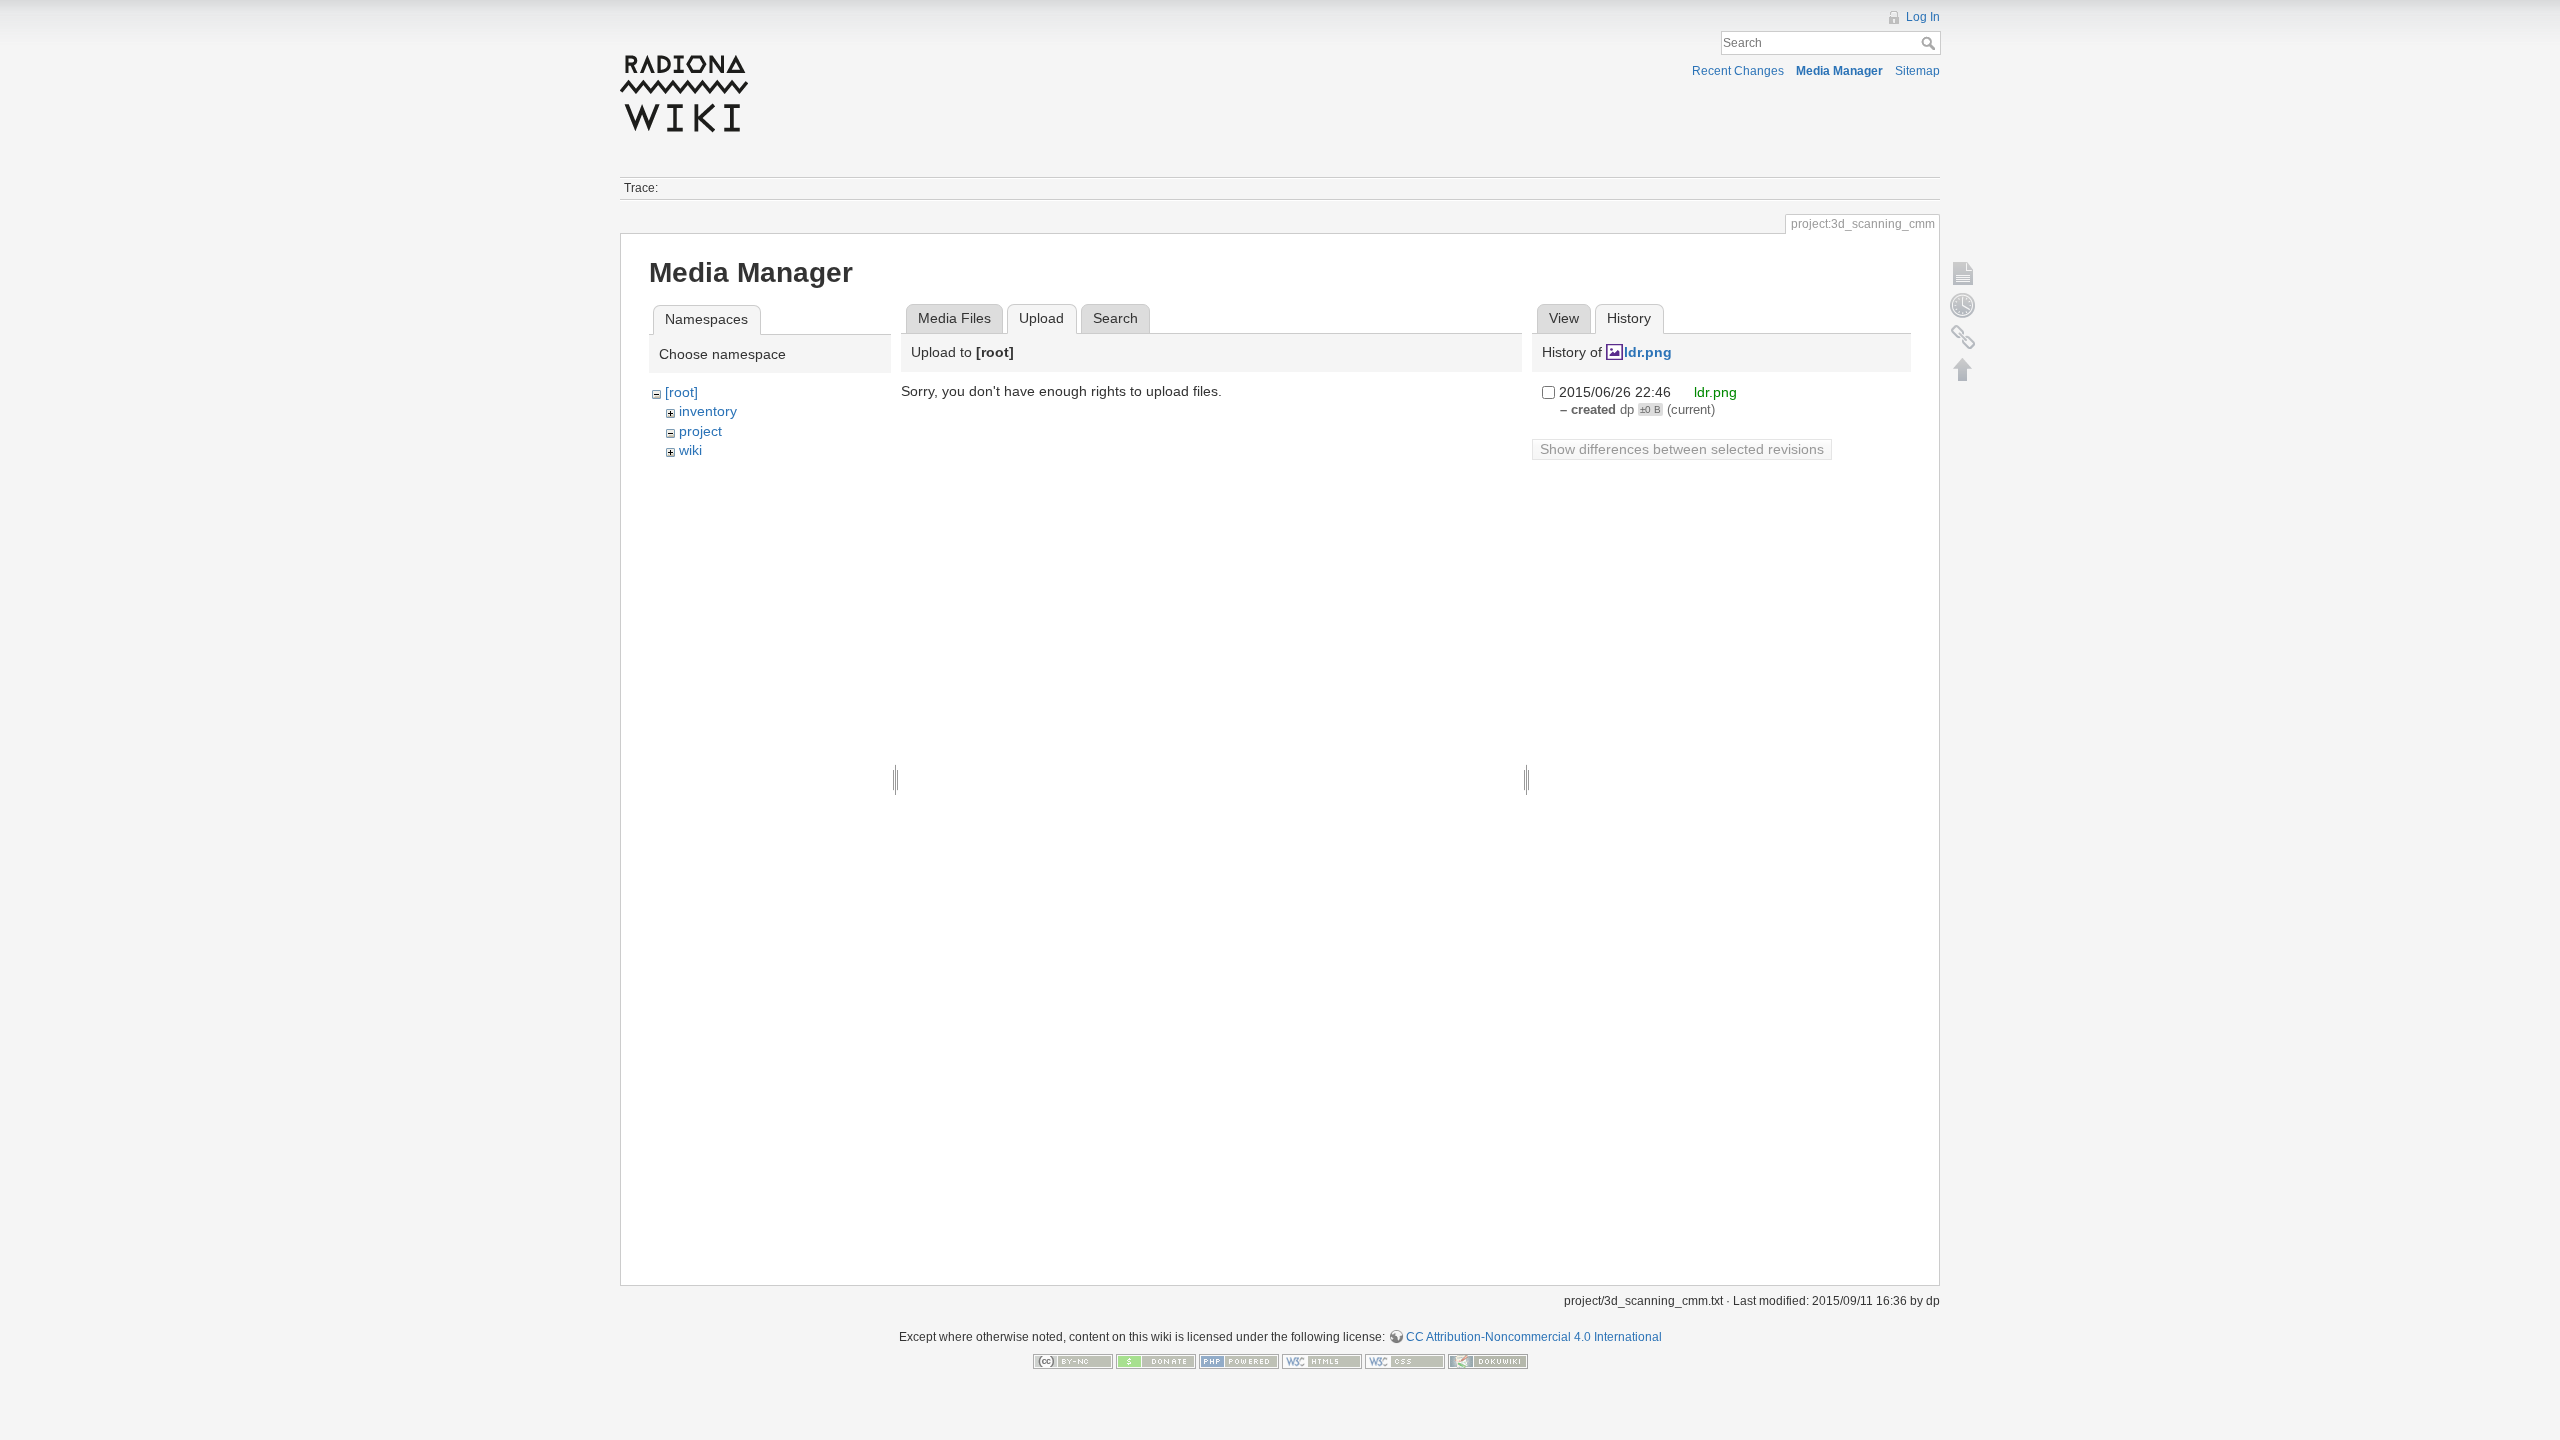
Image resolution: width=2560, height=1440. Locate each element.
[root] (681, 392)
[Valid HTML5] (1322, 1361)
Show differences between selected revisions (1682, 449)
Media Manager (1839, 71)
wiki (690, 450)
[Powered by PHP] (1239, 1361)
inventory (708, 411)
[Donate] (1156, 1361)
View (1564, 318)
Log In (1923, 17)
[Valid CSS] (1405, 1361)
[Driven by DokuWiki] (1488, 1361)
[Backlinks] (1963, 337)
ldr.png (1648, 352)
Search (1930, 43)
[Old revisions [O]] (1963, 305)
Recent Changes (1738, 71)
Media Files (954, 318)
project (700, 431)
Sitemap (1917, 71)
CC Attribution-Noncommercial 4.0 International (1534, 1337)
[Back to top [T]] (1963, 369)
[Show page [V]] (1963, 273)
